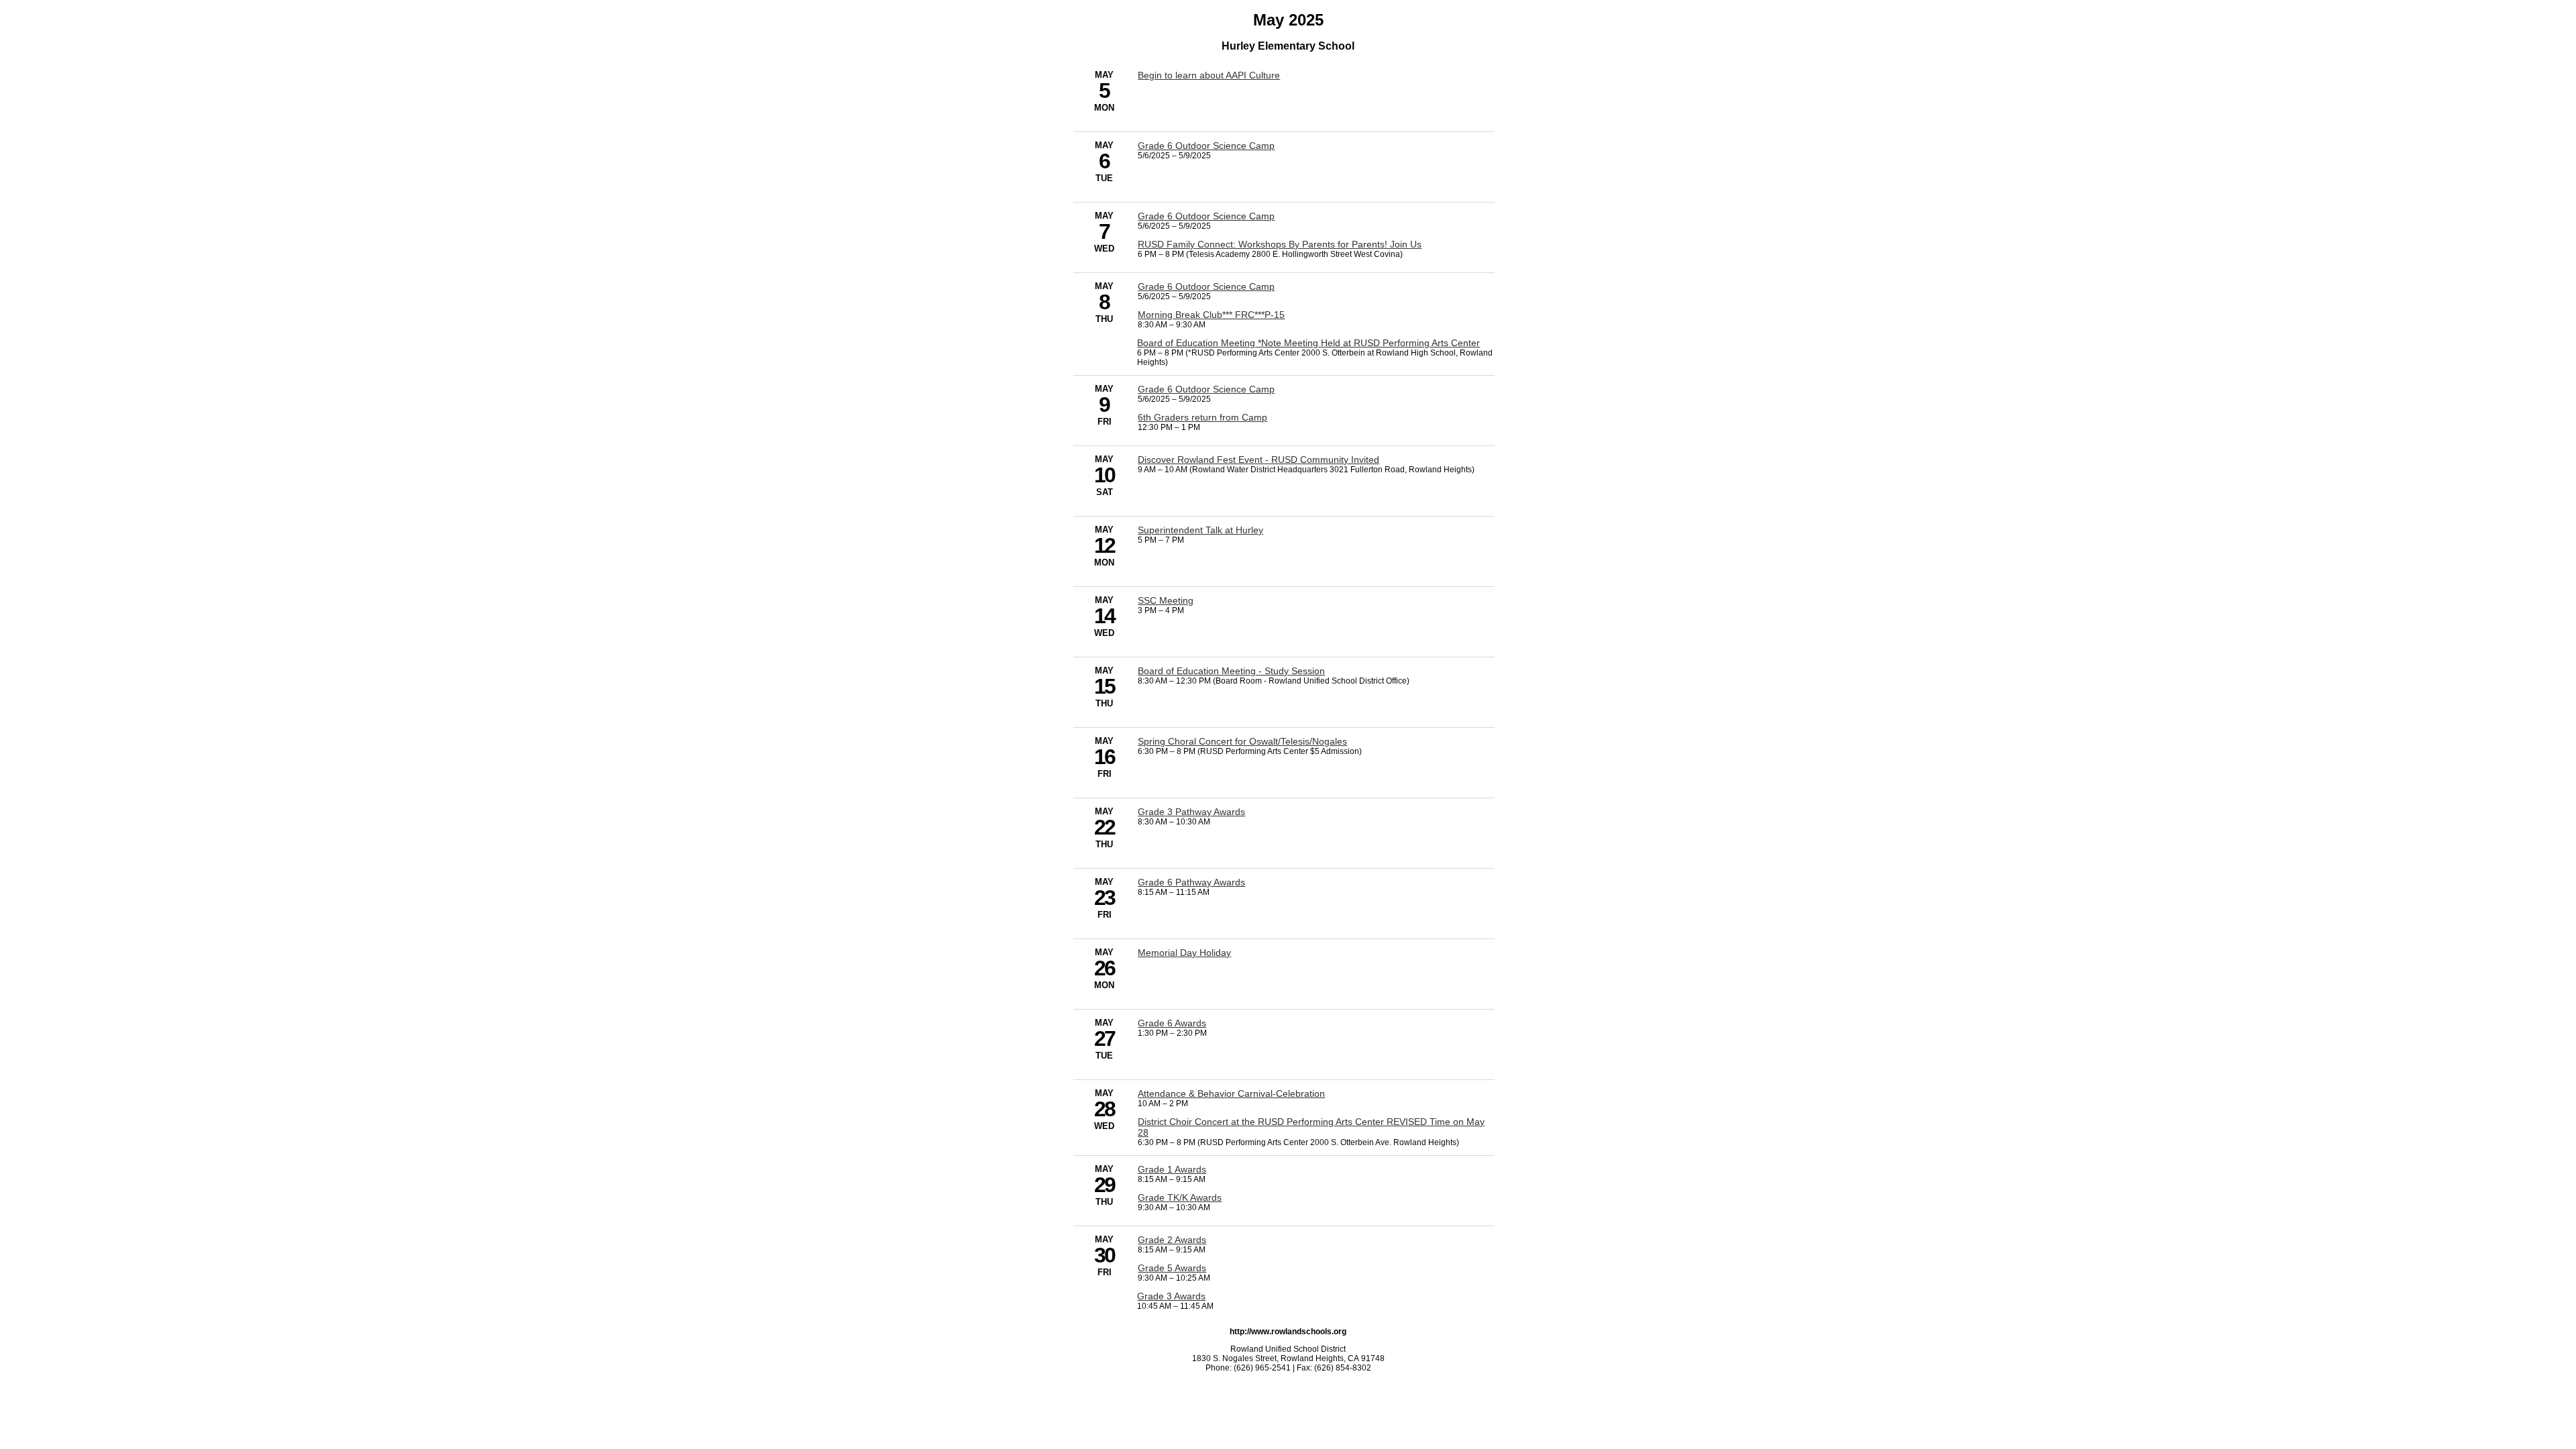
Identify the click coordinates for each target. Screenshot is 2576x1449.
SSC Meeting (1166, 600)
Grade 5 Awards (1172, 1268)
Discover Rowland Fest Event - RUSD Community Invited (1258, 460)
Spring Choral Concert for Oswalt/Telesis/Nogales (1242, 741)
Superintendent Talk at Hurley (1200, 530)
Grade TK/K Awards (1180, 1197)
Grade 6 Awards (1172, 1023)
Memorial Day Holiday (1184, 953)
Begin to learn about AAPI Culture (1209, 75)
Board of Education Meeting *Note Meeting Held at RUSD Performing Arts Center (1308, 343)
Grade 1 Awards (1172, 1169)
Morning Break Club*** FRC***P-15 (1211, 315)
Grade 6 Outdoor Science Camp (1206, 146)
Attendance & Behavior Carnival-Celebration (1231, 1093)
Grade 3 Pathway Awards (1191, 812)
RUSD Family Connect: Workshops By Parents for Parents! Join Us (1280, 244)
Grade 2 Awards (1172, 1240)
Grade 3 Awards (1171, 1296)
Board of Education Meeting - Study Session (1231, 671)
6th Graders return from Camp (1202, 417)
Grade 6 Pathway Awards (1191, 882)
